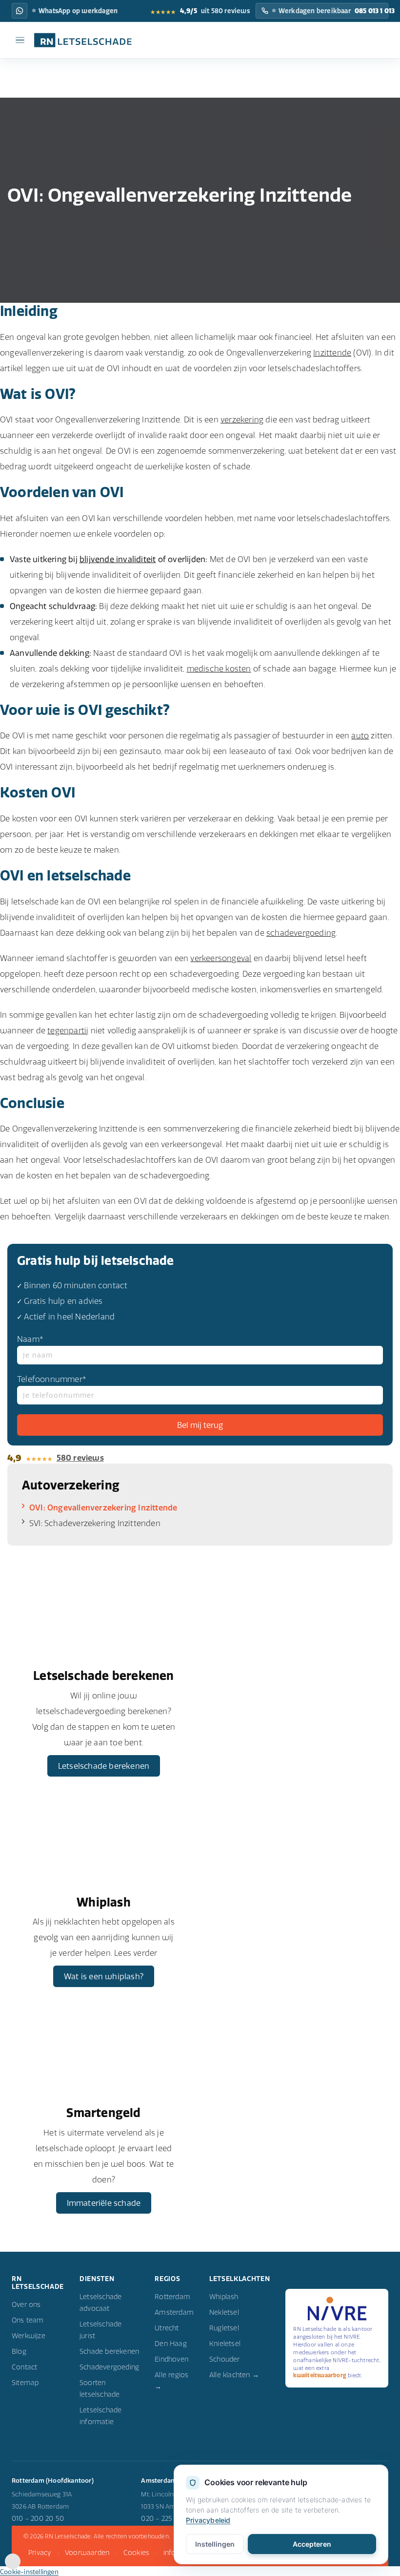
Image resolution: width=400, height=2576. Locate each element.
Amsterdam (174, 2312)
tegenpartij (68, 1030)
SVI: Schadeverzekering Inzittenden (95, 1523)
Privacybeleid (208, 2520)
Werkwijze (29, 2336)
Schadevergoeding (109, 2367)
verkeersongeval (221, 958)
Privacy (40, 2553)
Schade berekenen (109, 2351)
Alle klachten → (234, 2375)
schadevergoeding (301, 933)
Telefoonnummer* (52, 1379)
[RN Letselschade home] (78, 40)
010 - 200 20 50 (38, 2518)
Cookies (136, 2553)
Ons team (28, 2320)
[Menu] (20, 40)
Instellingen (215, 2544)
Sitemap (25, 2383)
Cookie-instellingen (29, 2572)
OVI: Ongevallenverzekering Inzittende (103, 1508)
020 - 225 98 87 (166, 2518)
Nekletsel (224, 2312)
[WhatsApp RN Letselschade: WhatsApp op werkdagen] (20, 11)
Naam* (30, 1339)
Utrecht (167, 2328)
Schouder (225, 2359)
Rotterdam (172, 2297)
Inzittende (332, 353)
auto (360, 735)
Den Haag (171, 2344)
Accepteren (312, 2544)
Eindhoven (171, 2359)
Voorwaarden (87, 2553)
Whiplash (224, 2297)
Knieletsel (225, 2344)
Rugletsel (224, 2328)
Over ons (26, 2304)
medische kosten (219, 669)
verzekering (242, 419)
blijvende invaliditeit (118, 559)
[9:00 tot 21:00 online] (13, 2566)
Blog (19, 2351)
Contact (24, 2367)
